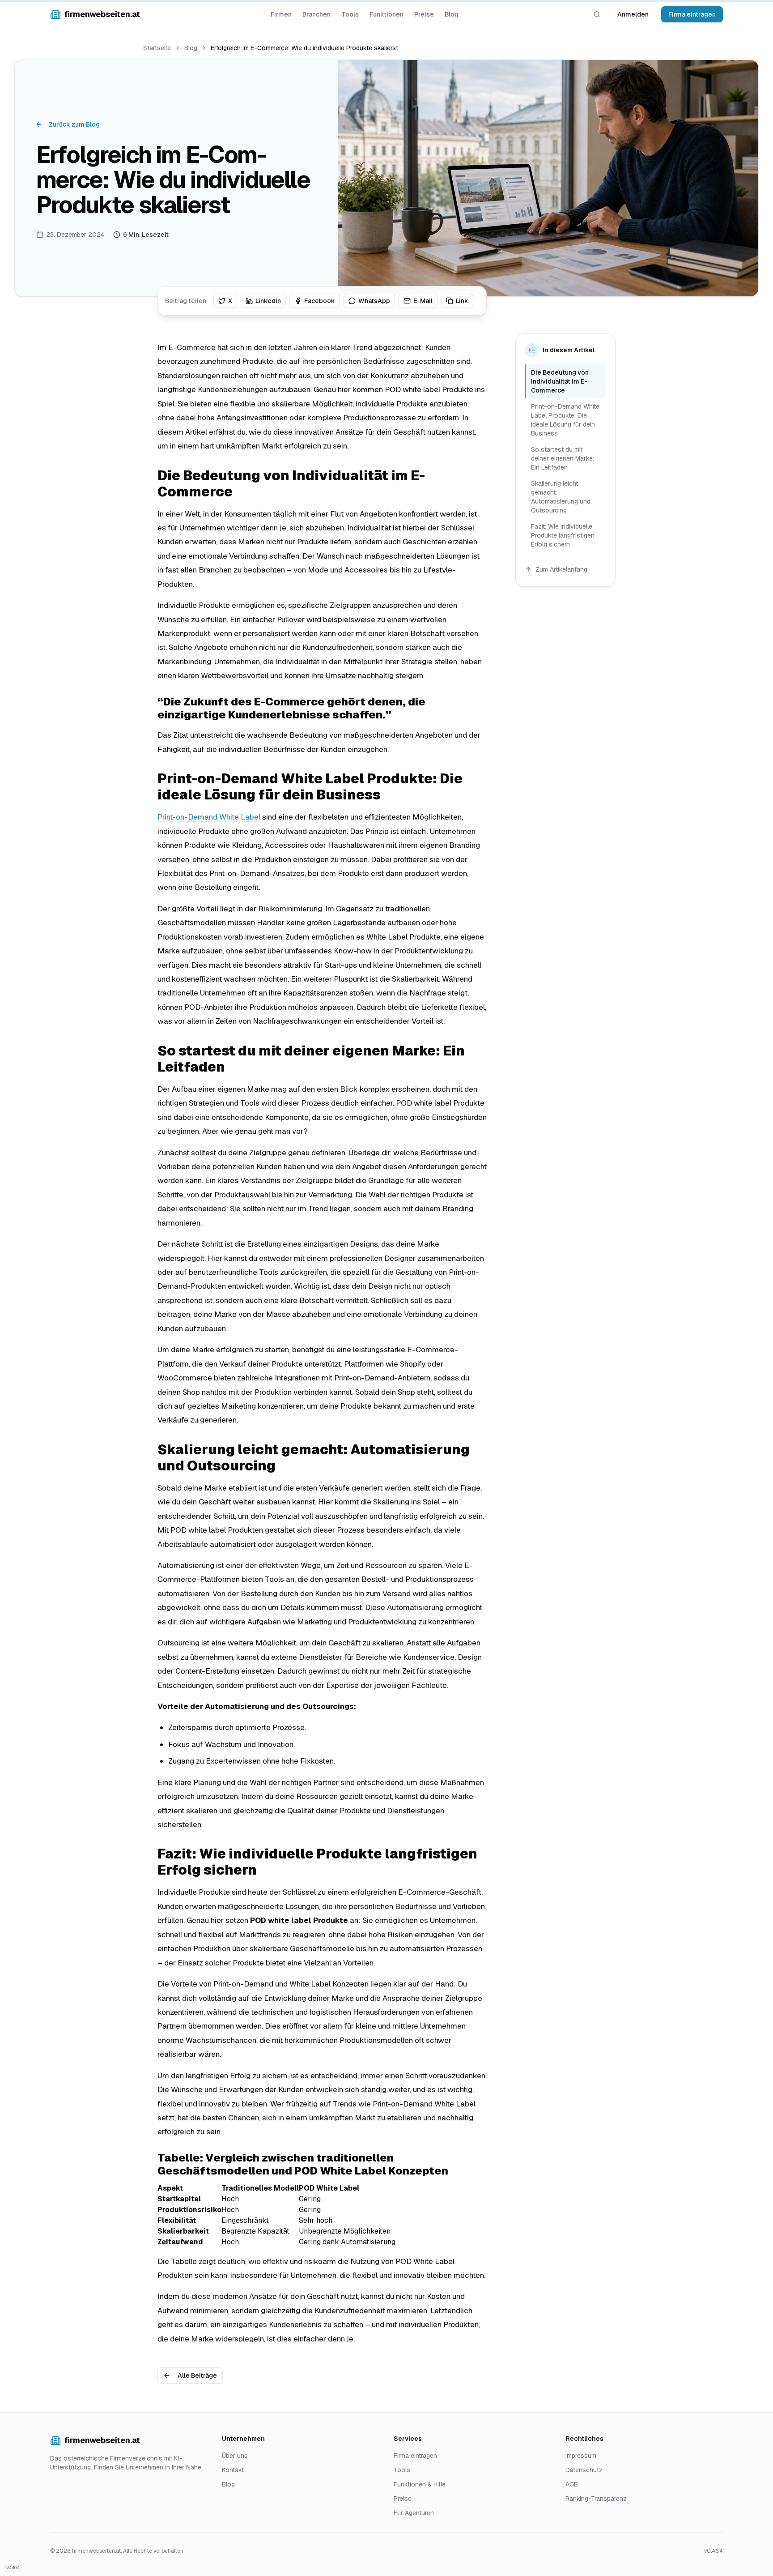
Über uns (235, 2456)
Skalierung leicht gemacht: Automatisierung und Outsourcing (561, 497)
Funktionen (386, 14)
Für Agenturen (414, 2513)
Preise (424, 14)
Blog (452, 14)
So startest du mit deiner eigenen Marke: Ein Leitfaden (563, 458)
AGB (572, 2484)
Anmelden (633, 14)
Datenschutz (584, 2470)
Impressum (581, 2456)
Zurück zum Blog (74, 124)
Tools (350, 14)
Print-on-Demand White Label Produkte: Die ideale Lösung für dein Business (565, 420)
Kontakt (233, 2470)
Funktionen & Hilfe (420, 2484)
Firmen (281, 14)
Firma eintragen (692, 14)
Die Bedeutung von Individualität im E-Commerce (560, 381)
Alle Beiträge (197, 2375)
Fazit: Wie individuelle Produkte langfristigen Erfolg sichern (563, 535)
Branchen (316, 14)
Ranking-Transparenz (596, 2499)
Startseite (157, 48)
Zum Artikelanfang (561, 569)
